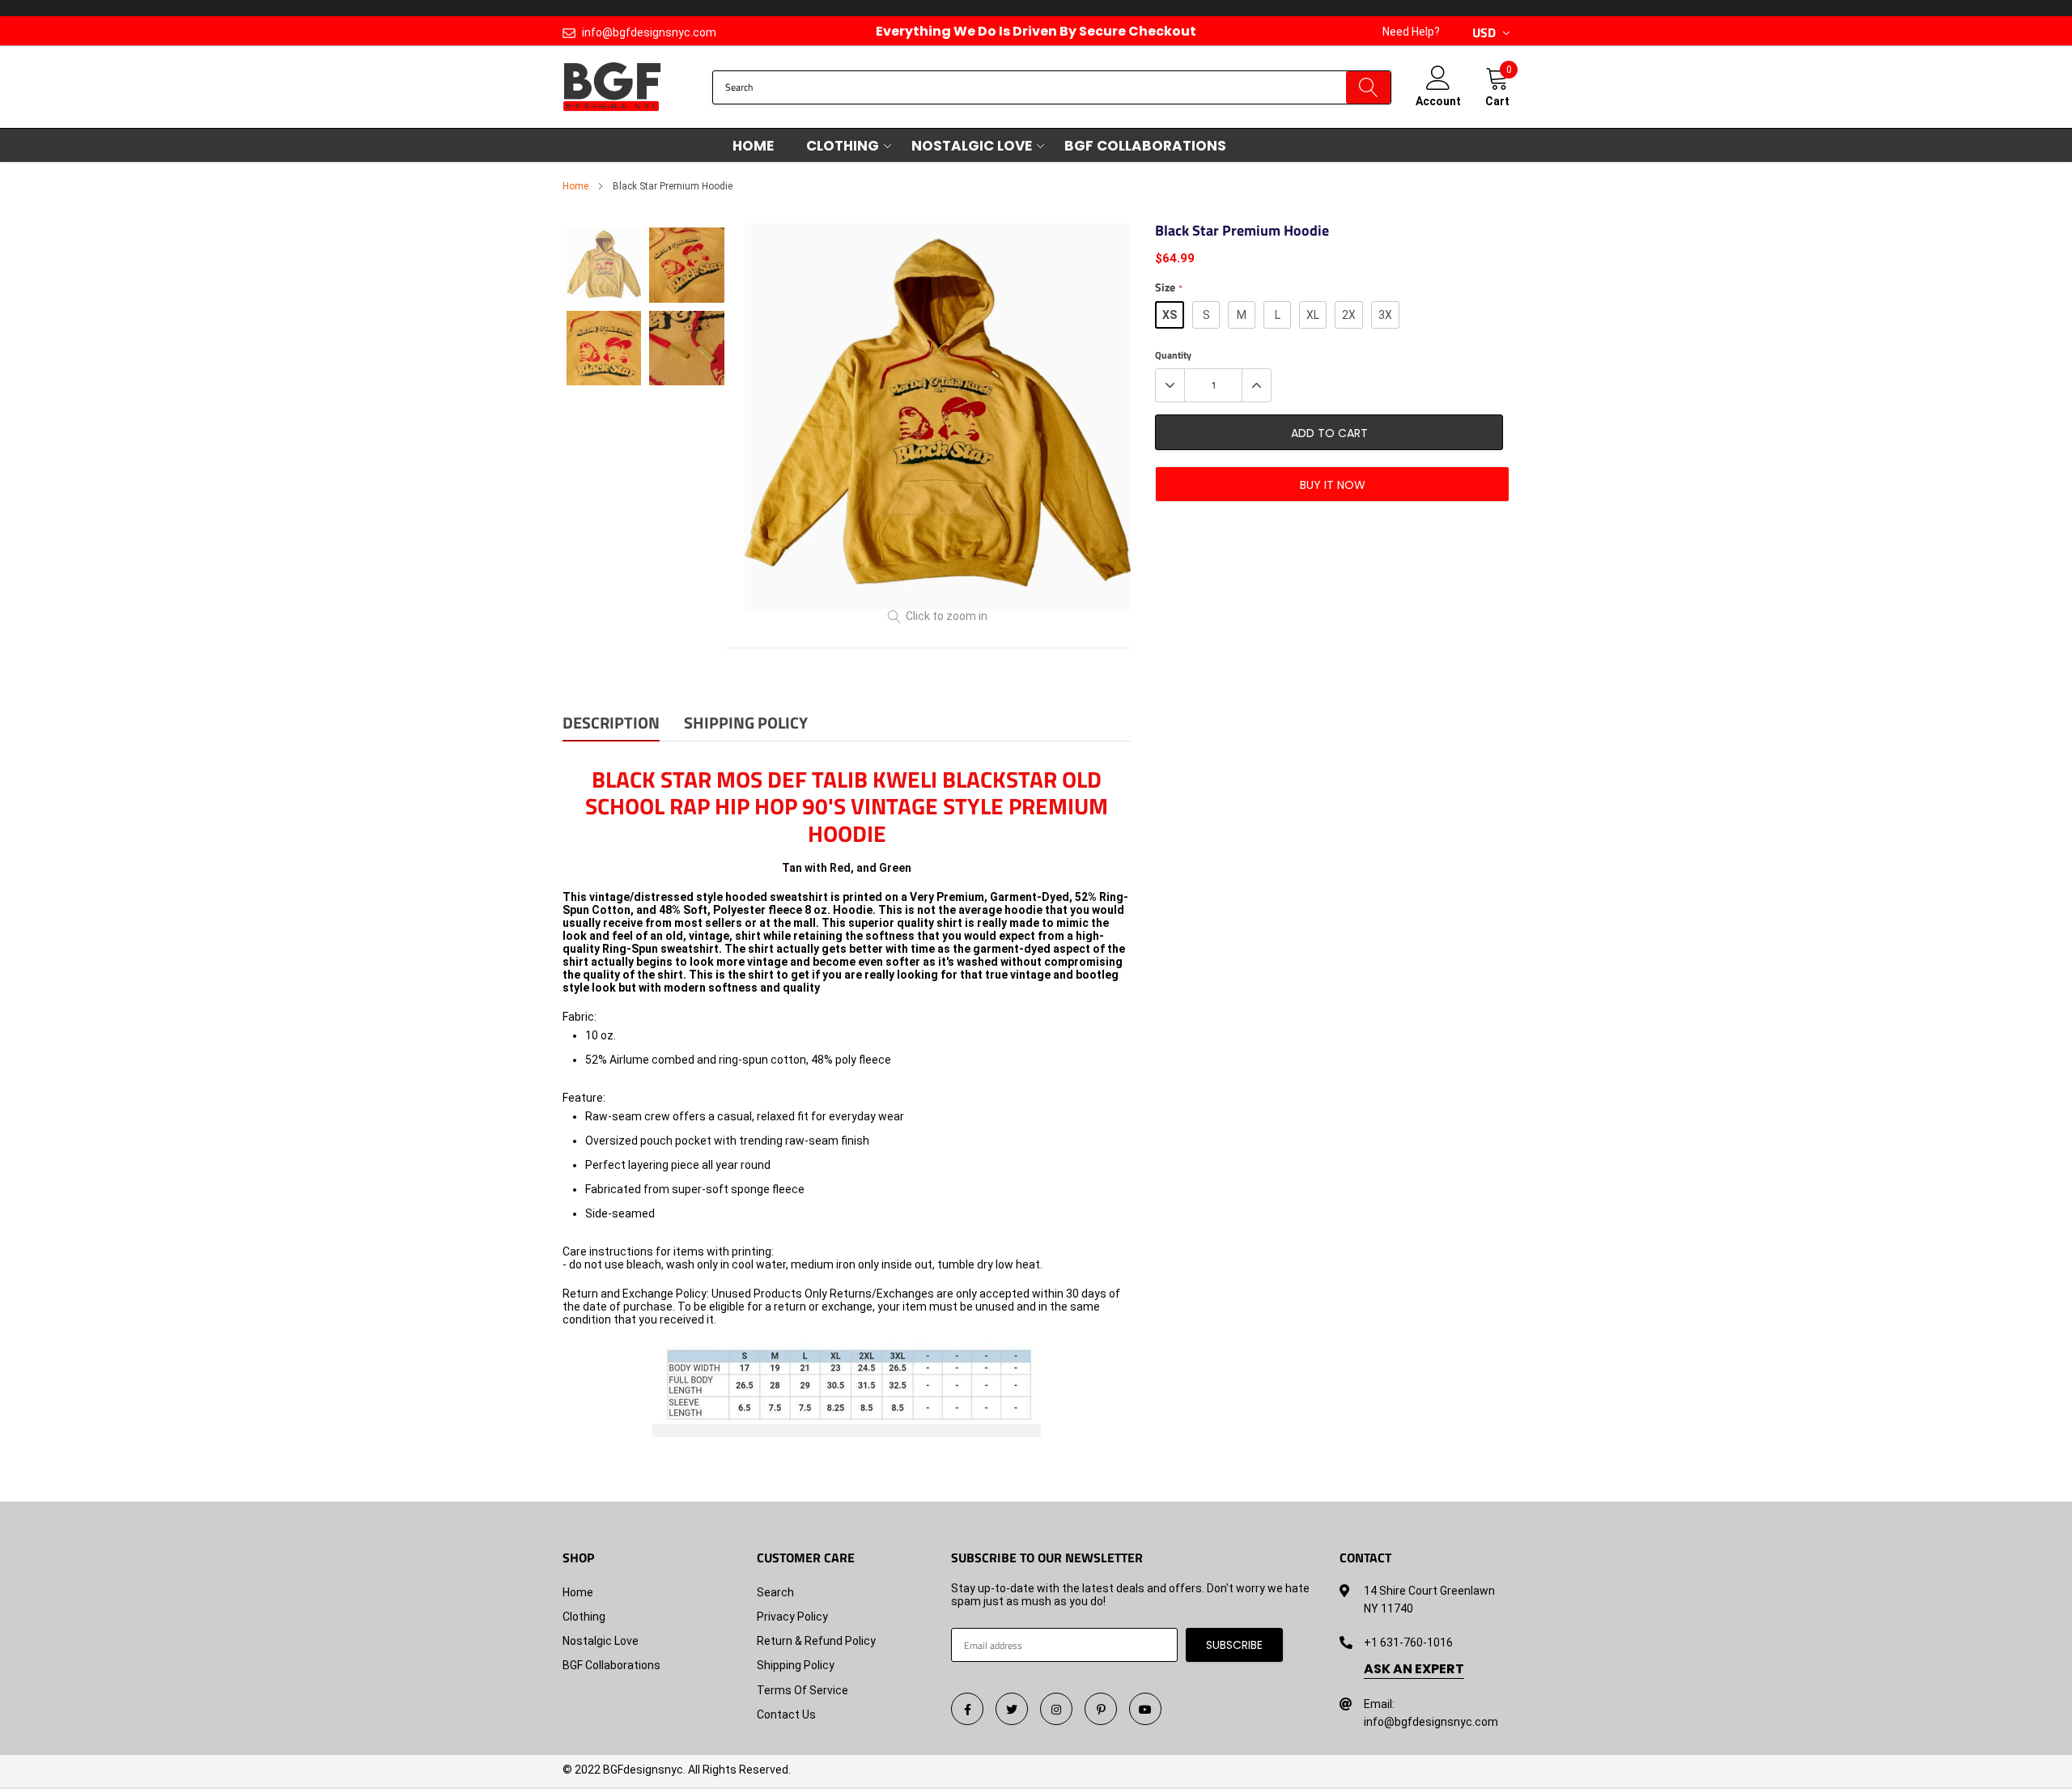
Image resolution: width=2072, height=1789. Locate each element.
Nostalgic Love (972, 146)
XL (1313, 315)
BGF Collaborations (1145, 146)
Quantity (1173, 355)
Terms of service (802, 1690)
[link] (967, 1709)
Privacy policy (792, 1617)
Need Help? (1411, 32)
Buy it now (1333, 485)
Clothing (843, 146)
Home (753, 146)
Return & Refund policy (816, 1641)
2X (1349, 315)
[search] (1368, 87)
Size (1168, 288)
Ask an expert (1414, 1669)
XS (1170, 315)
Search (775, 1592)
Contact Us (786, 1715)
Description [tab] (611, 724)
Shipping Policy (796, 1665)
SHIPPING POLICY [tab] (746, 724)
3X (1385, 315)
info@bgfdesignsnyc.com (649, 32)
